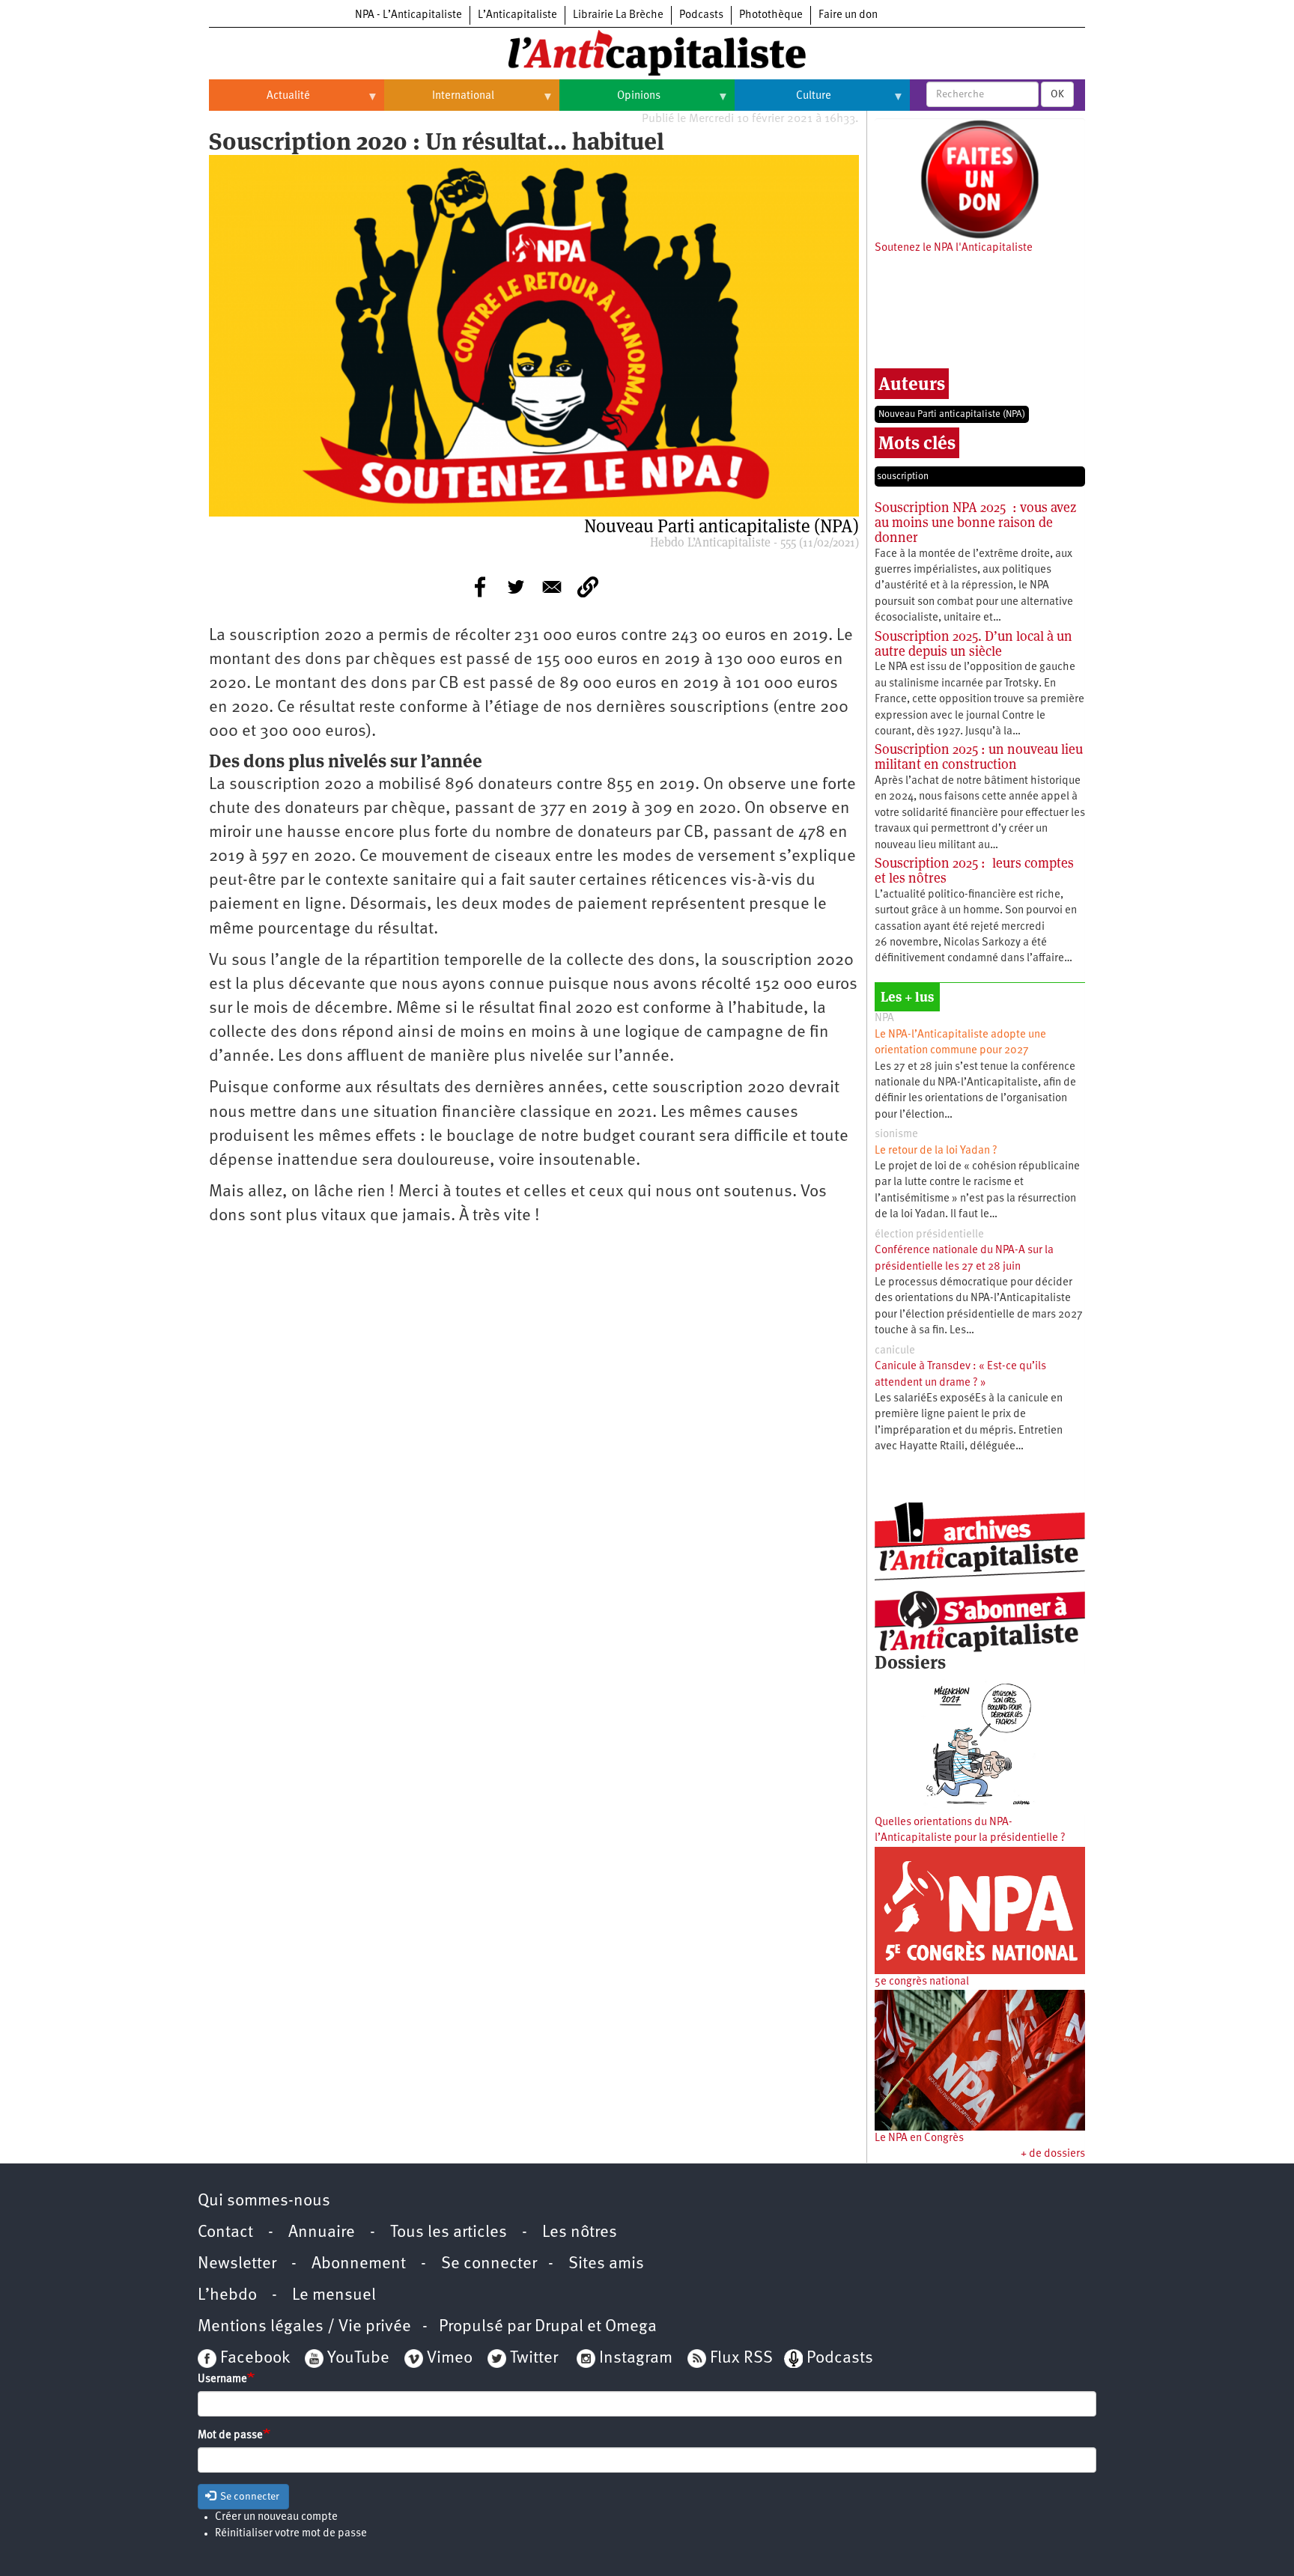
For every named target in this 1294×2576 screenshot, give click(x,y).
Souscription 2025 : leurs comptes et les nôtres (974, 870)
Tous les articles (449, 2233)
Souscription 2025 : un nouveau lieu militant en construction (979, 756)
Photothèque (771, 15)
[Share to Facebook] (480, 587)
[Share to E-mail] (552, 587)
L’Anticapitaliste (517, 15)
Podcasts (701, 15)
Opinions (610, 102)
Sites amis (606, 2264)
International (439, 102)
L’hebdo (227, 2296)
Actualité (259, 102)
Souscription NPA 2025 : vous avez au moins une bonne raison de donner (975, 522)
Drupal (559, 2327)
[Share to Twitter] (516, 587)
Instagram (636, 2359)
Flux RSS (741, 2359)
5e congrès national (922, 1982)
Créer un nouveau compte (276, 2517)
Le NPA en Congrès (919, 2138)
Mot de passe (230, 2436)
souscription (903, 476)
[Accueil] (647, 52)
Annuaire (322, 2233)
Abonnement (359, 2264)
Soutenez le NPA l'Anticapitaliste (954, 248)
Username (222, 2379)
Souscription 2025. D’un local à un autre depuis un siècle (973, 643)
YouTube (356, 2359)
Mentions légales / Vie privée (304, 2327)
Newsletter (237, 2264)
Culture (783, 102)
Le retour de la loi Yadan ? (936, 1151)
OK (1057, 94)
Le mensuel (334, 2296)
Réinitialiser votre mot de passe (291, 2534)
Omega (631, 2327)
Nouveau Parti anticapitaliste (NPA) (952, 414)
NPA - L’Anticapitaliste (408, 15)
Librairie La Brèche (618, 15)
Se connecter (489, 2264)
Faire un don (848, 15)
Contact (225, 2233)
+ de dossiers (1053, 2154)
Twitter (534, 2359)
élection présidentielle (929, 1235)
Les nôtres (580, 2233)
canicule (895, 1351)
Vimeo (450, 2359)
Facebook (253, 2359)
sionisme (896, 1135)
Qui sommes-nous (264, 2201)
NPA (884, 1018)
